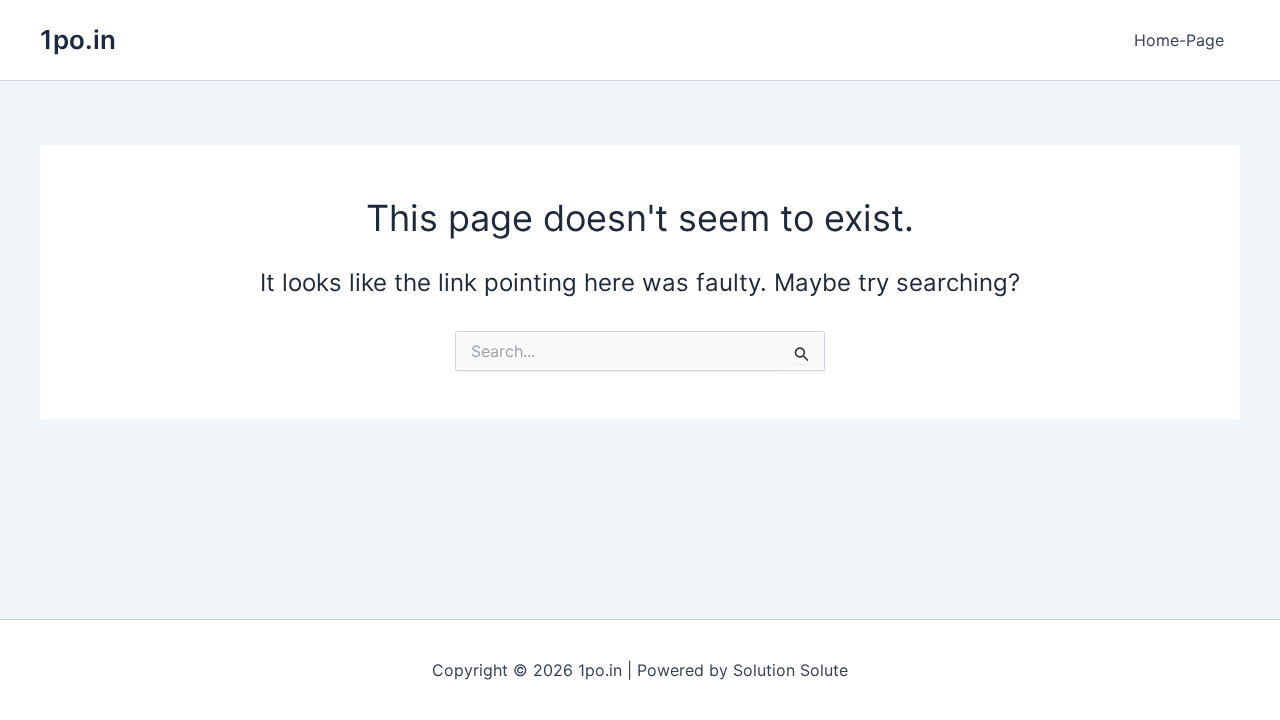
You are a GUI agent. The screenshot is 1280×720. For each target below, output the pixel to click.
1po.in (78, 39)
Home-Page (1179, 40)
